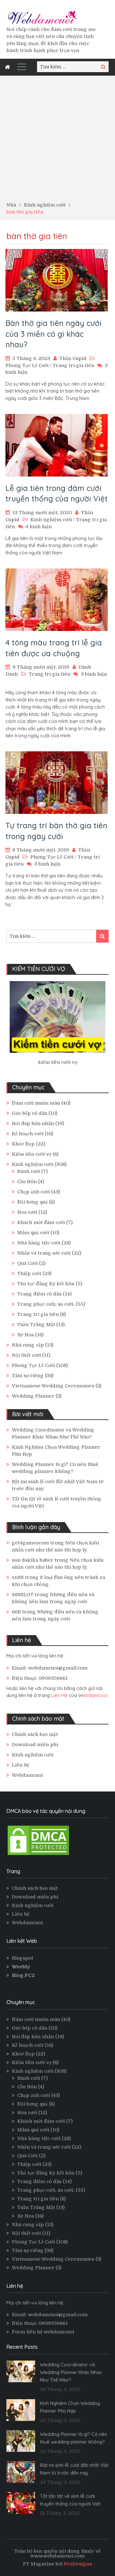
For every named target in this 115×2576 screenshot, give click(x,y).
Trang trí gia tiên (73, 365)
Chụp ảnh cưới (34, 1192)
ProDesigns (78, 2564)
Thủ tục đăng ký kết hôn (46, 1284)
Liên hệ (21, 1765)
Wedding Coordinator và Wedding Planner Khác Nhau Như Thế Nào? (71, 2372)
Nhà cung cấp (28, 1345)
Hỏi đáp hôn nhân (33, 1123)
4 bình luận (39, 527)
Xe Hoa (26, 1335)
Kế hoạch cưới (28, 1134)
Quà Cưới (27, 1263)
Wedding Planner (33, 1396)
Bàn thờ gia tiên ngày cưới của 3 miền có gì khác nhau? (54, 334)
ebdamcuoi (95, 1695)
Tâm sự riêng (28, 1376)
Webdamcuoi (27, 1775)
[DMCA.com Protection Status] (38, 1855)
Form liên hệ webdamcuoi (43, 2332)
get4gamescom (30, 1543)
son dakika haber (33, 1560)
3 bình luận (94, 674)
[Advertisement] (57, 141)
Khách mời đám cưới (41, 1222)
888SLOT (23, 1595)
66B (16, 1612)
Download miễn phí (35, 1745)
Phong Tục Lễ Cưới (27, 365)
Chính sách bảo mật (35, 1734)
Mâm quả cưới (33, 1233)
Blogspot (23, 1958)
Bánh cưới (29, 1171)
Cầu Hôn (27, 1182)
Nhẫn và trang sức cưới (44, 1253)
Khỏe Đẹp (23, 1144)
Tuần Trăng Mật (36, 1325)
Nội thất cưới (26, 1355)
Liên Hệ (59, 1695)
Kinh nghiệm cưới (51, 520)
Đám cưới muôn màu (36, 1103)
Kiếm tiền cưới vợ (32, 1154)
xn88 (18, 1577)
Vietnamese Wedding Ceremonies (53, 1386)
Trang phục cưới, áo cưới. (46, 1304)
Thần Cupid (73, 358)
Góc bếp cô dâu (30, 1113)
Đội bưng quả (32, 1202)
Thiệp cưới (29, 1273)
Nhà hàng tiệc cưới (39, 1243)
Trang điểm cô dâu (39, 1294)
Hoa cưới (27, 1212)
